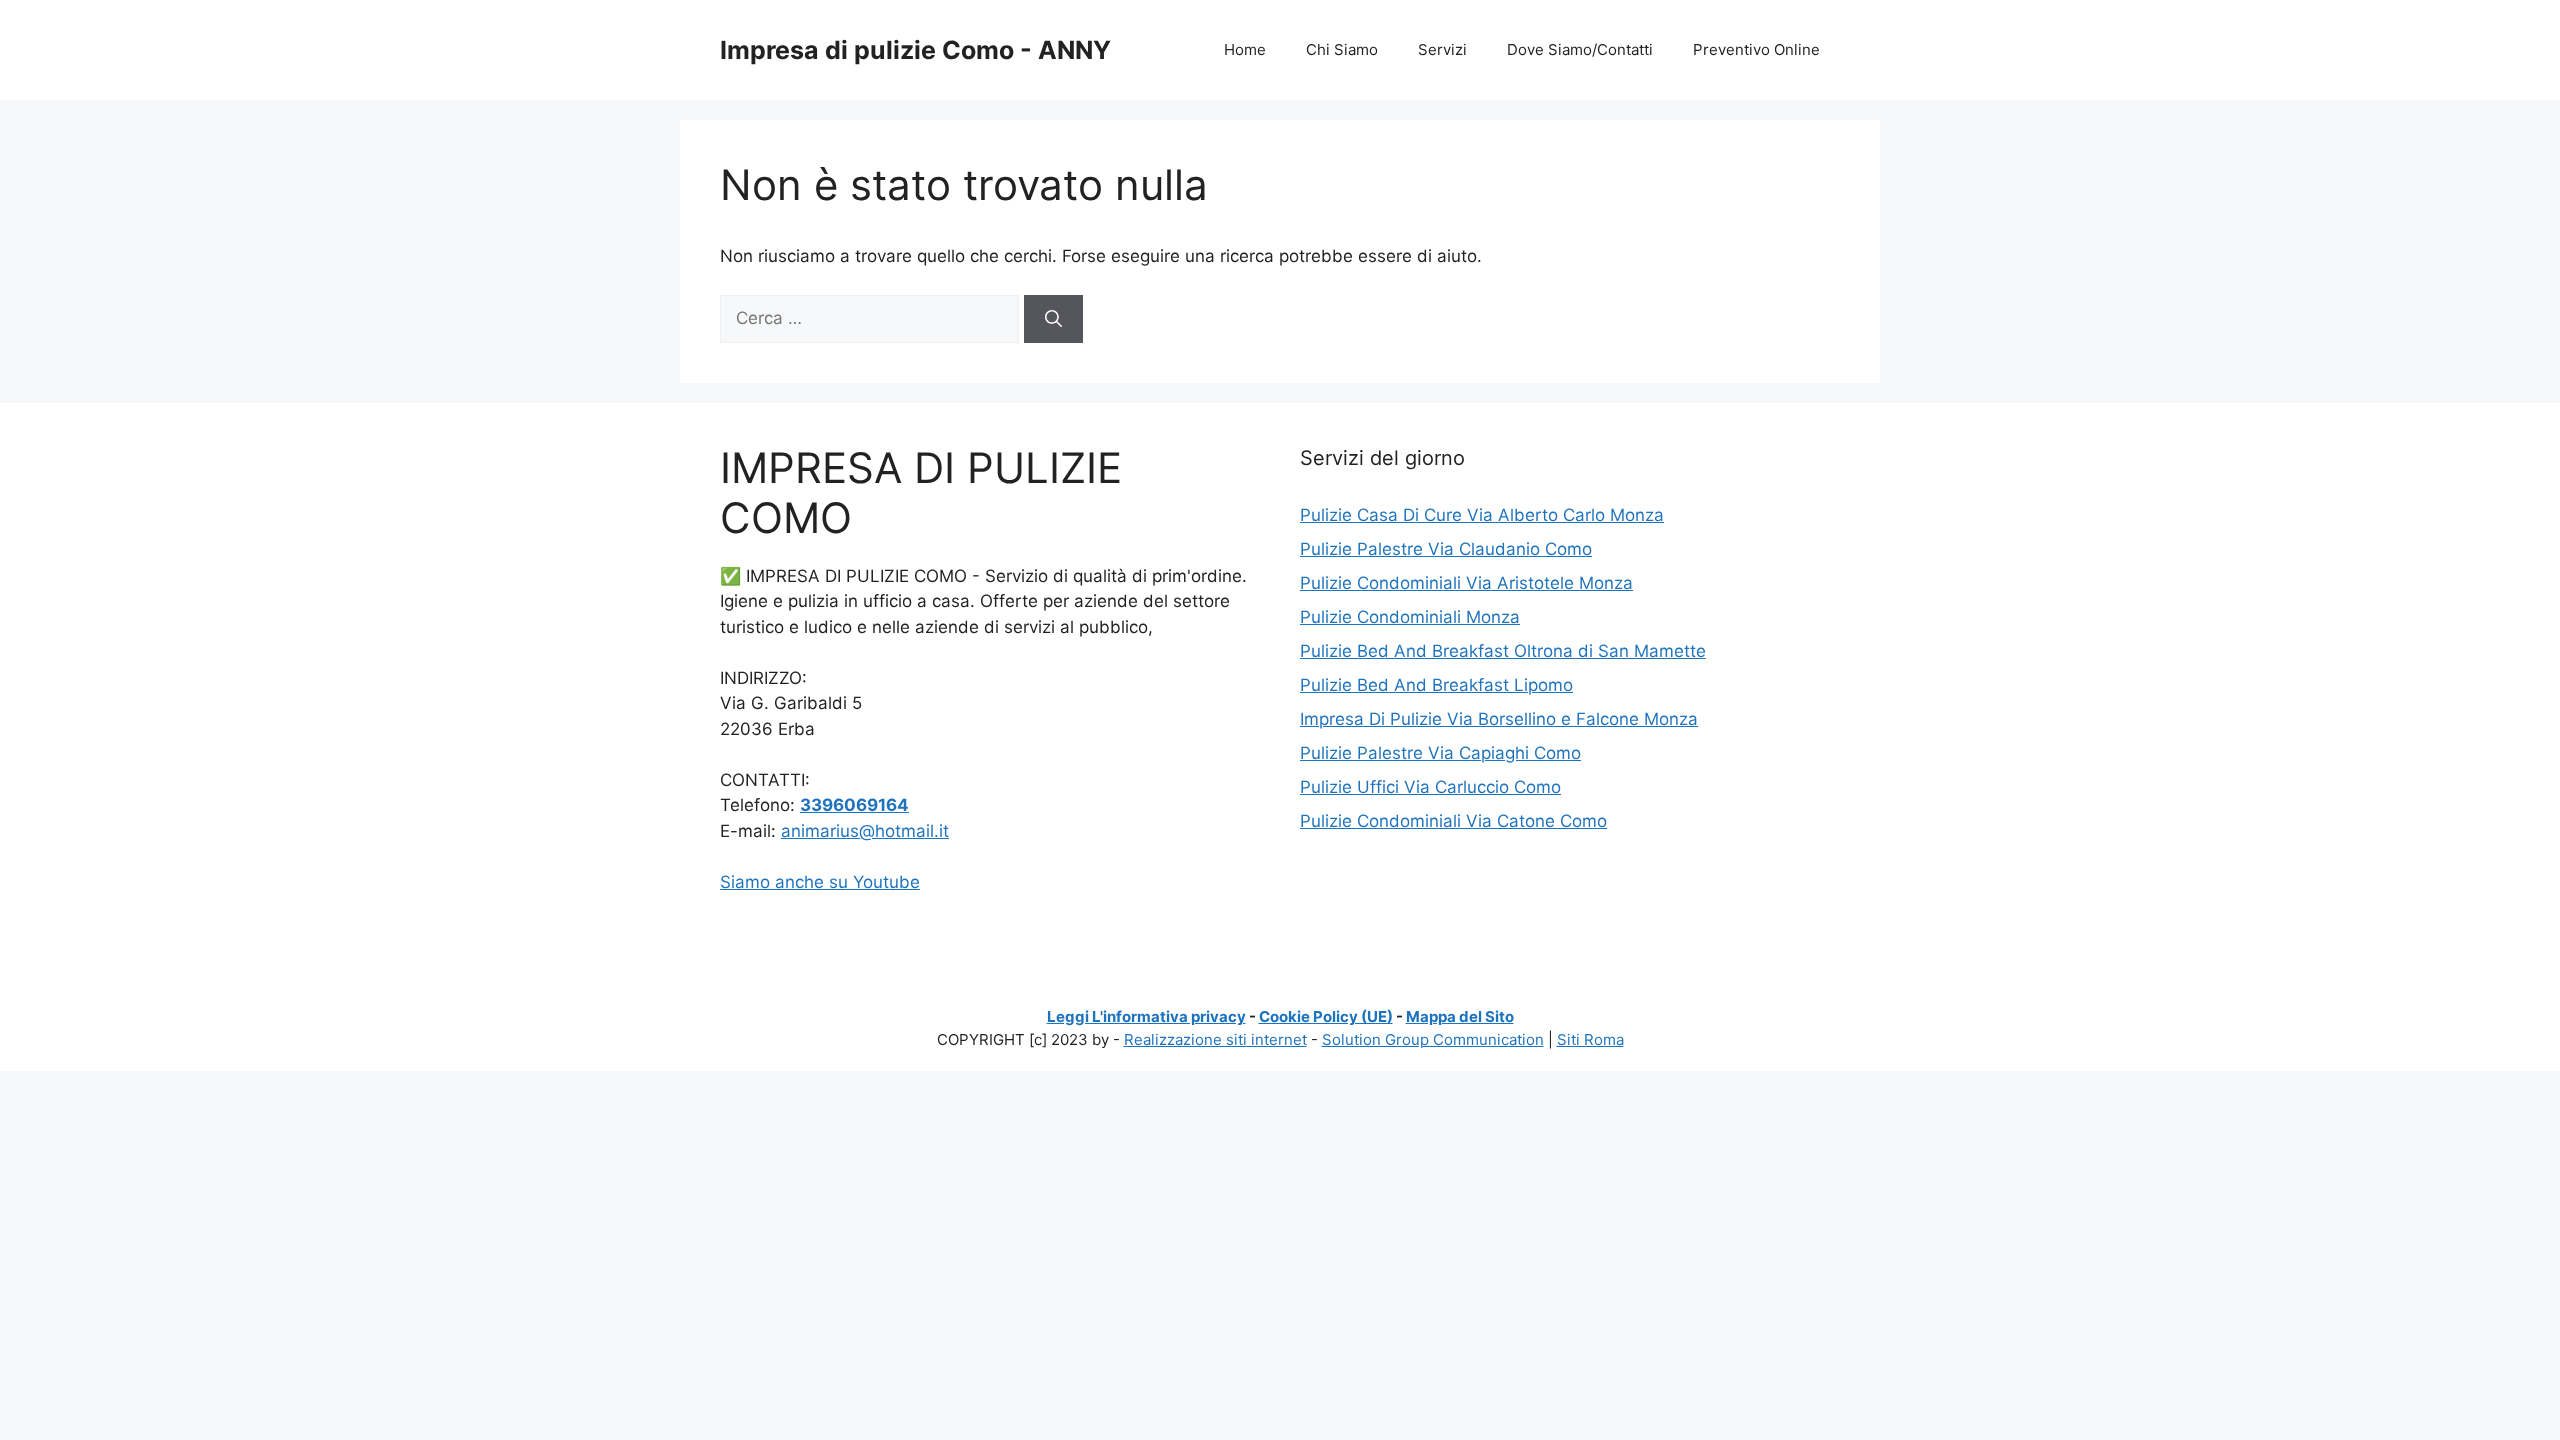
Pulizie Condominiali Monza (1410, 617)
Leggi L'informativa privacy (1146, 1016)
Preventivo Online (1756, 49)
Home (1245, 49)
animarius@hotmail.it (865, 831)
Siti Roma (1590, 1039)
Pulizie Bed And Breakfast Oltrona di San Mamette (1503, 651)
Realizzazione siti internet (1215, 1039)
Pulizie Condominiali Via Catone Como (1453, 821)
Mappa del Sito (1460, 1016)
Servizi (1442, 49)
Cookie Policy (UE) (1326, 1016)
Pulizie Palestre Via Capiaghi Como (1440, 753)
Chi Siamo (1342, 49)
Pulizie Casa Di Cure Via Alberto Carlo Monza (1482, 515)
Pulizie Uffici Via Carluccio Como (1430, 787)
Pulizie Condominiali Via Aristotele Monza (1466, 583)
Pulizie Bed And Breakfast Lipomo (1436, 685)
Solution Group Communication (1433, 1039)
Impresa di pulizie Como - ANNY (915, 50)
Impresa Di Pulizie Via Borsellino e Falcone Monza (1499, 719)
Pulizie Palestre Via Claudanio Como (1446, 549)
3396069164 (854, 805)
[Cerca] (1053, 319)
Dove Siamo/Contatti (1580, 49)
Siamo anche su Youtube (820, 882)
